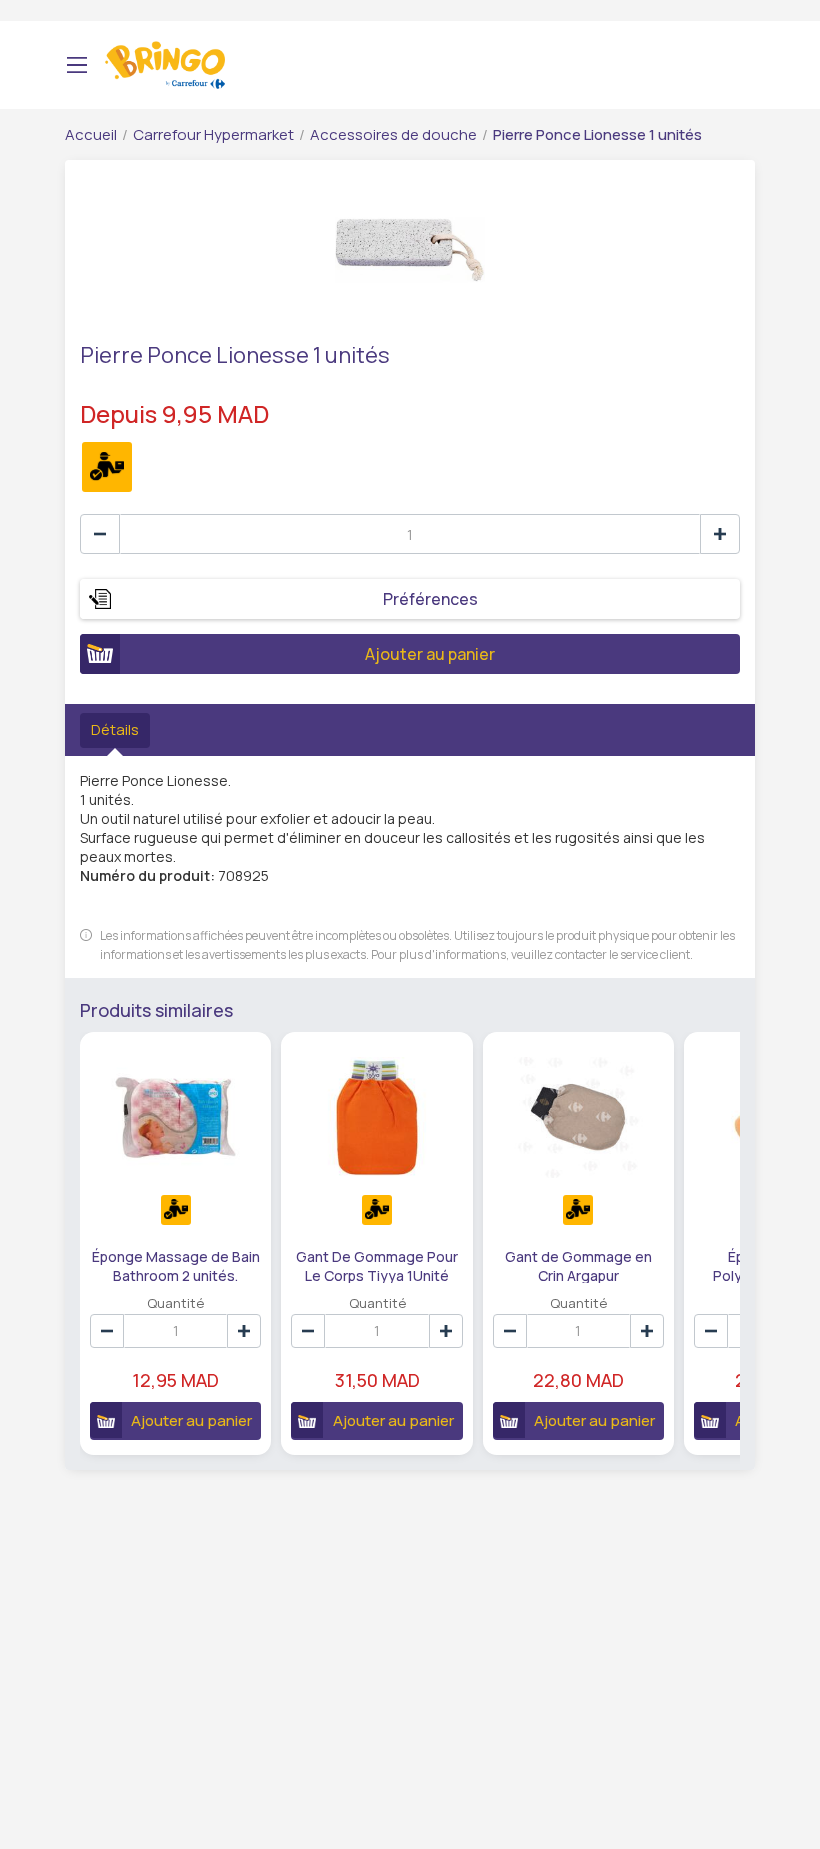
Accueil (91, 134)
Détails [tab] (115, 729)
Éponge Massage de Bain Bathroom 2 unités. (176, 1265)
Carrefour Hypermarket (213, 134)
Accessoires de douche (393, 134)
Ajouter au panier (430, 654)
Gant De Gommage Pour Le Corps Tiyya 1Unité (377, 1265)
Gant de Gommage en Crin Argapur (578, 1265)
